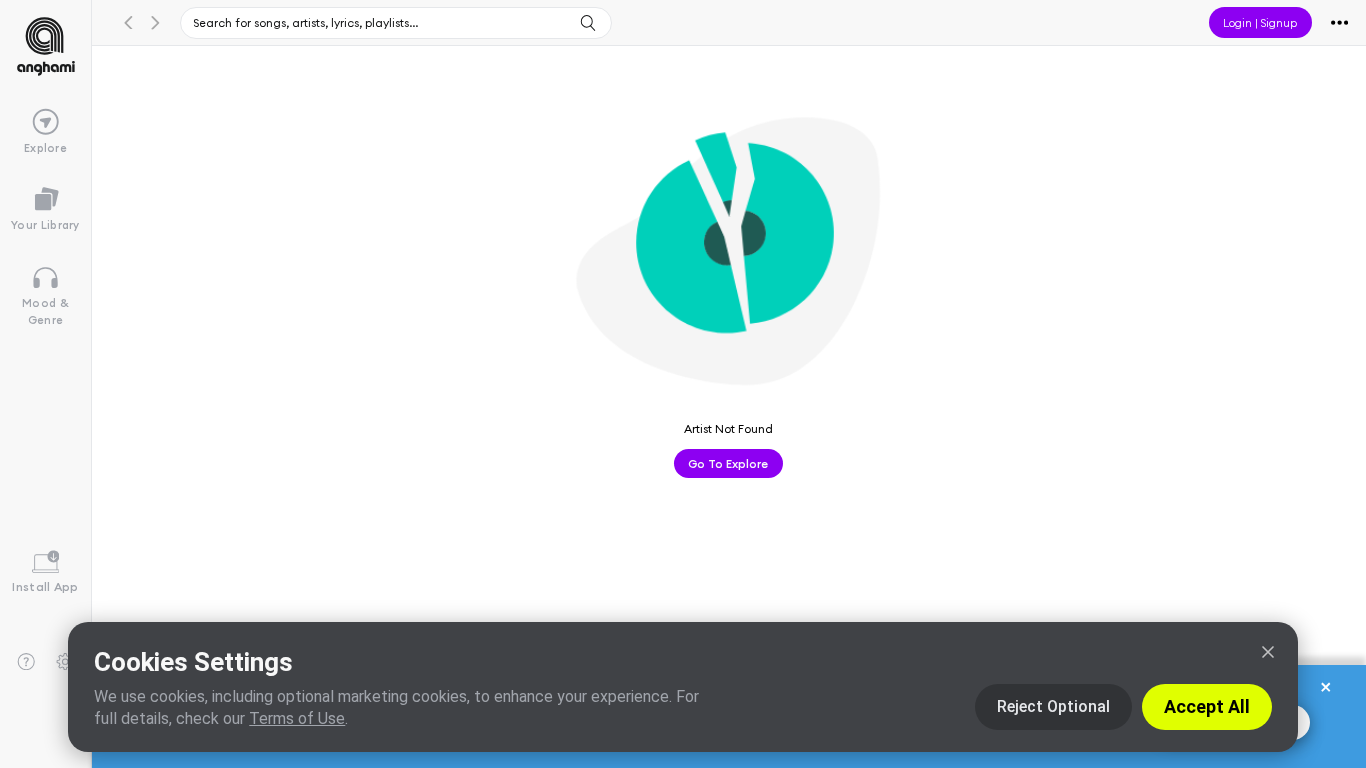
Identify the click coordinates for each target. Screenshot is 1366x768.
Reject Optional (1053, 706)
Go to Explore (728, 463)
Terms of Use (297, 718)
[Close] (1268, 652)
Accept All (1207, 706)
